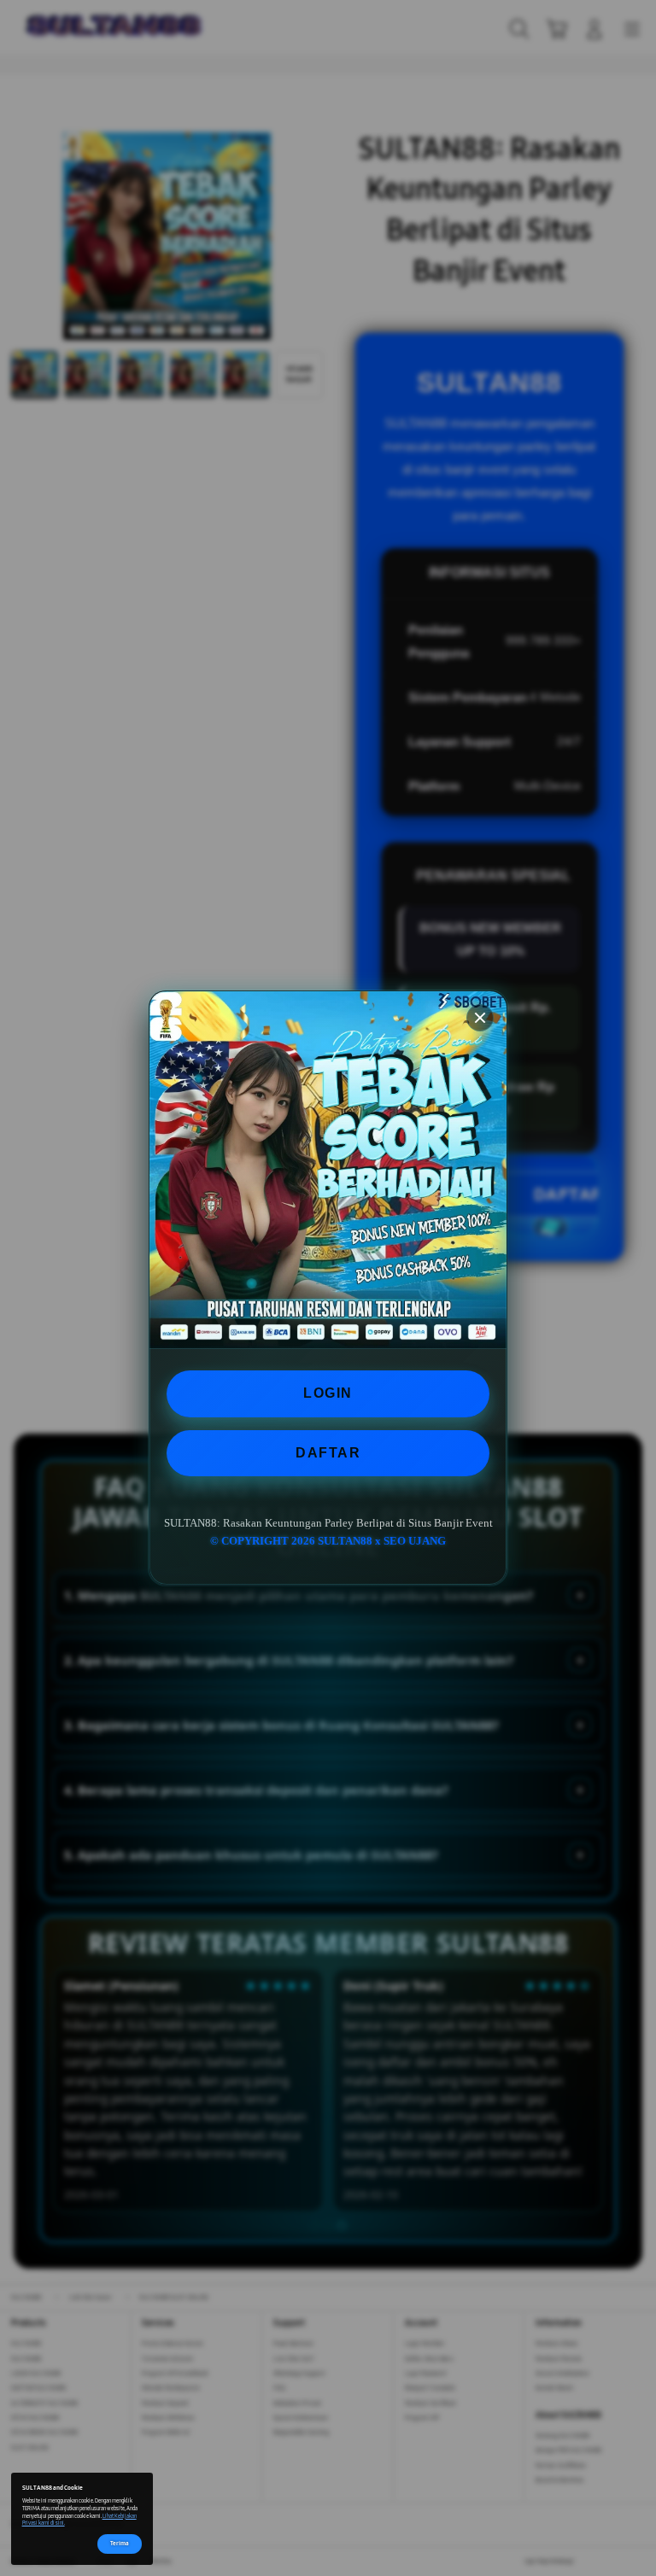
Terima (120, 2543)
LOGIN (328, 1393)
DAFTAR (328, 1453)
